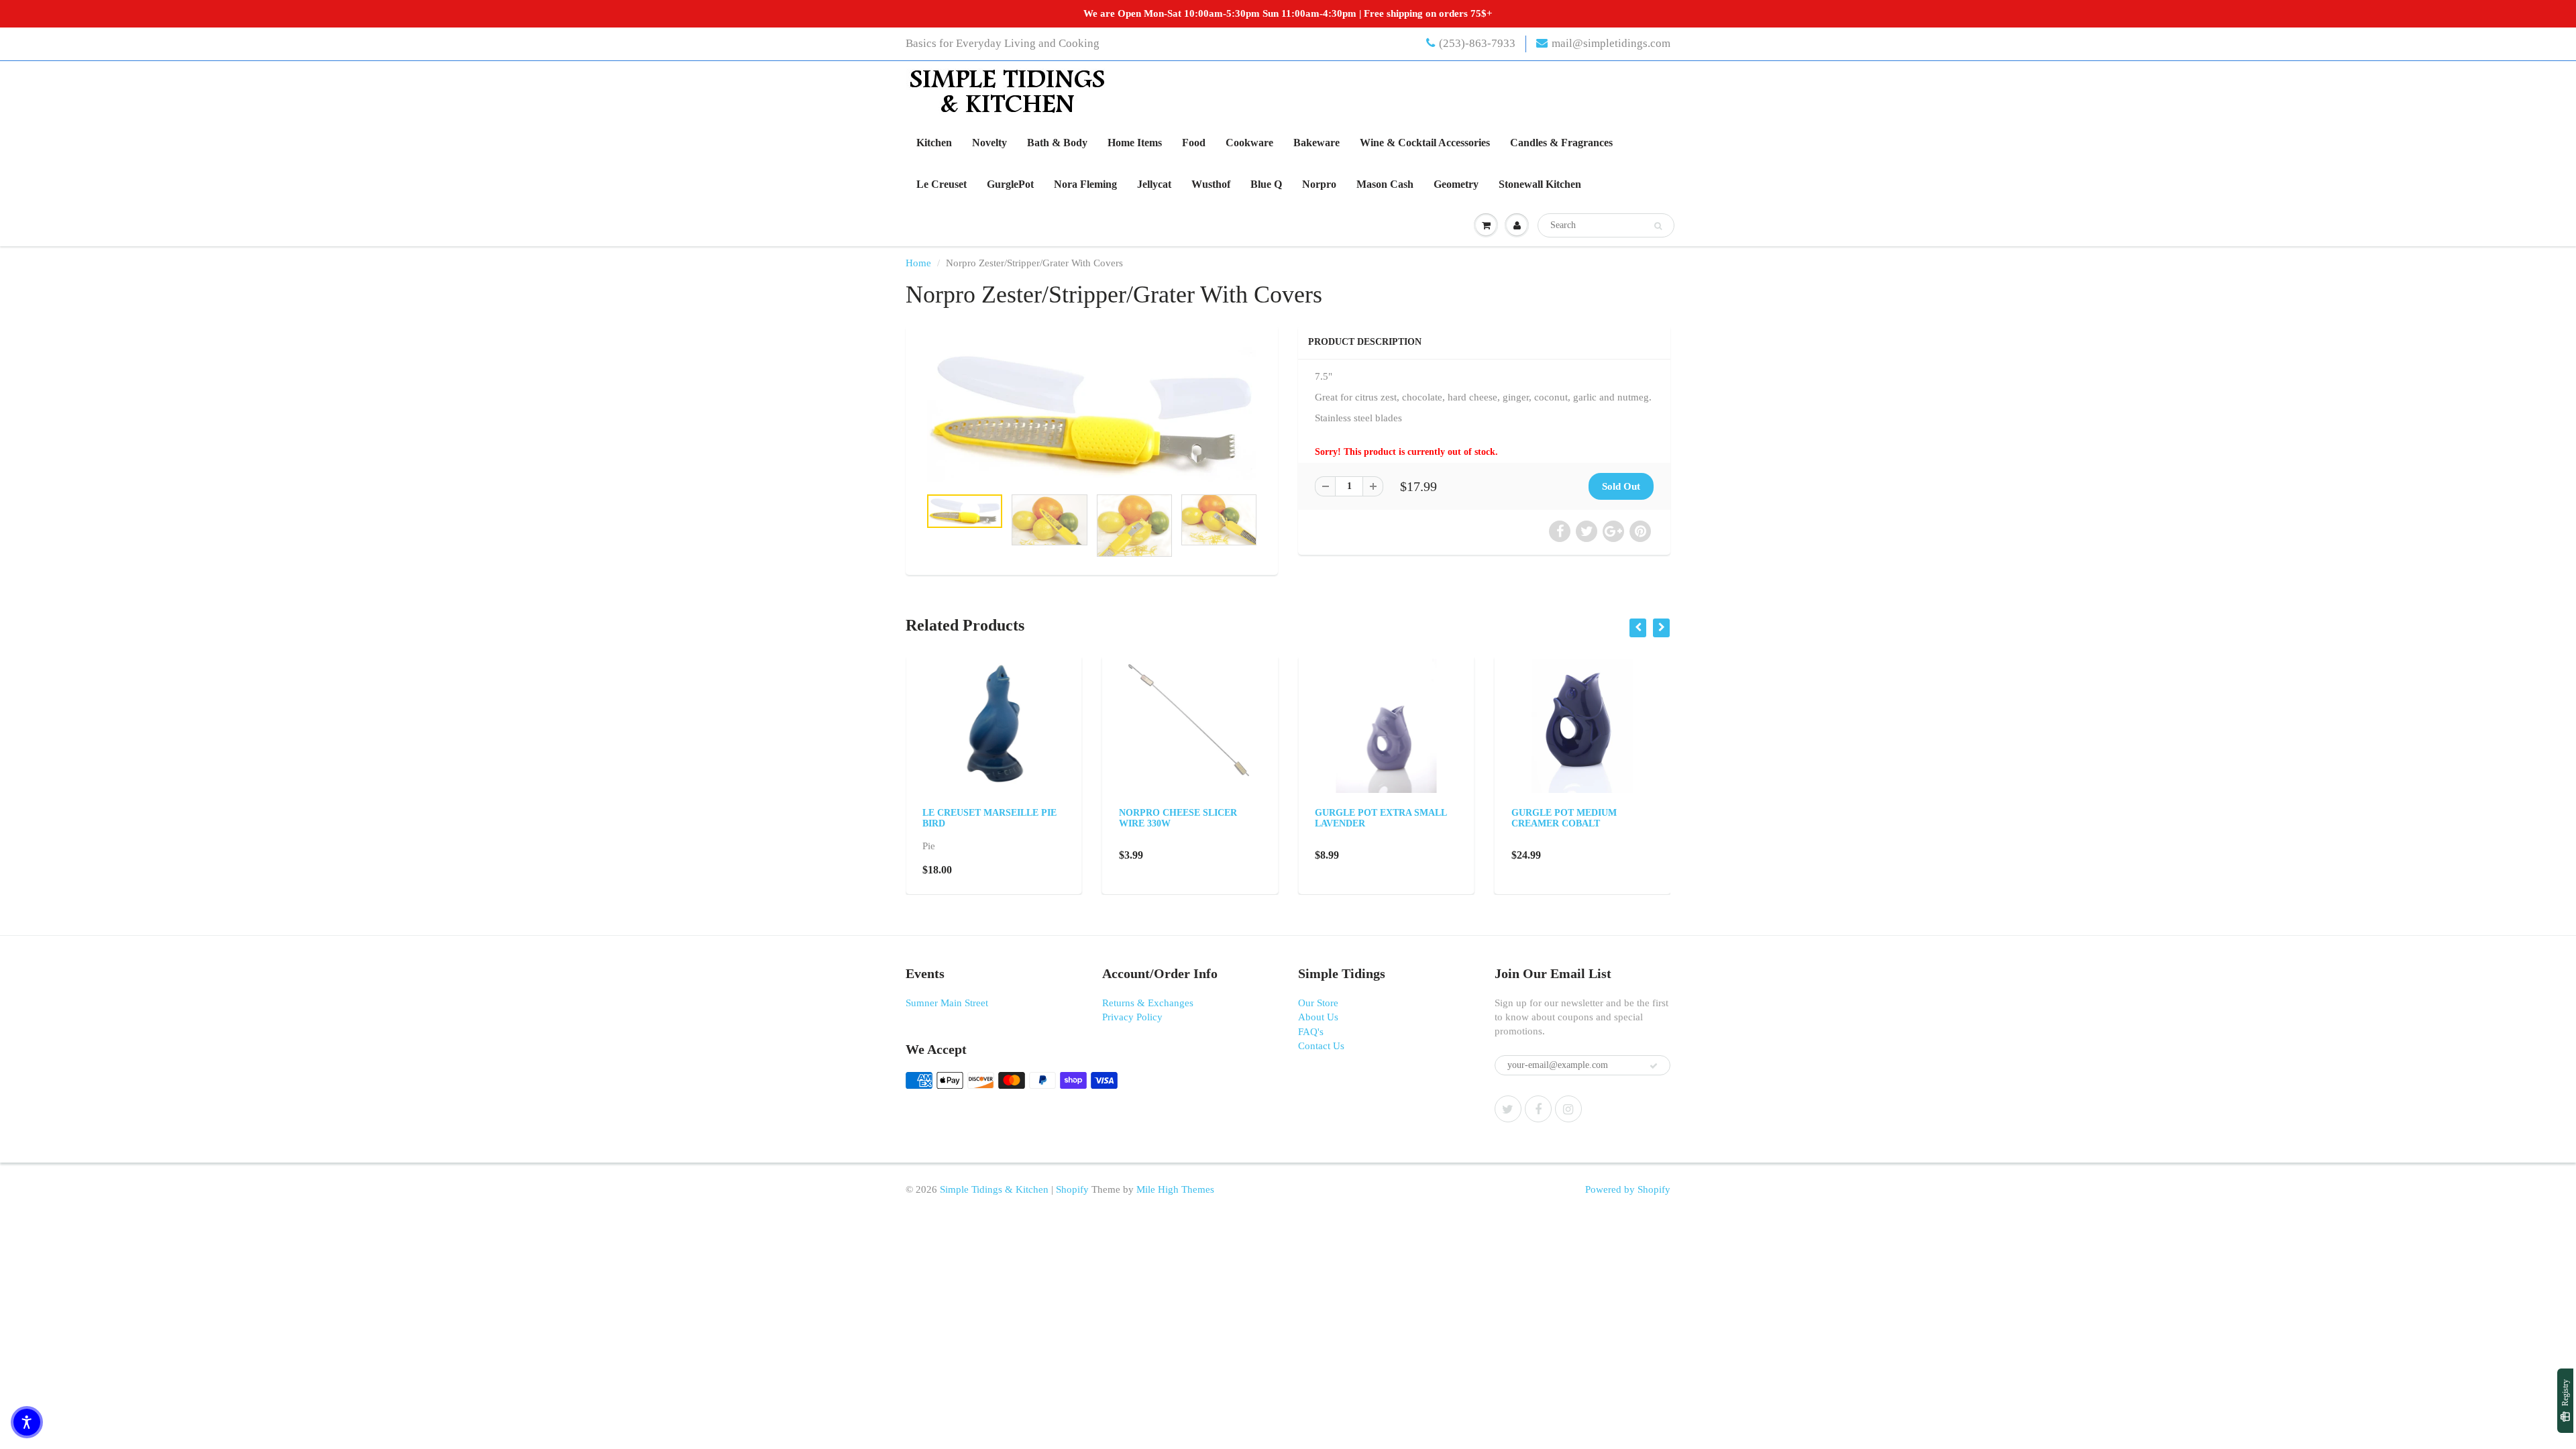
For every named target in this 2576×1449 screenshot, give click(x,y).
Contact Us (1321, 1046)
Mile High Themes (1175, 1189)
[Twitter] (1508, 1109)
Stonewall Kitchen (1540, 184)
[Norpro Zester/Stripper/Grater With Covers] (1092, 413)
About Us (1318, 1017)
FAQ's (1311, 1032)
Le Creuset (942, 184)
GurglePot (1010, 184)
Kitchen (934, 143)
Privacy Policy (1132, 1017)
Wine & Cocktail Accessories (1425, 143)
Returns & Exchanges (1148, 1003)
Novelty (989, 143)
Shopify (1072, 1189)
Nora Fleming (1085, 184)
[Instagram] (1568, 1109)
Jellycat (1154, 184)
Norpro (1319, 184)
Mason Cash (1385, 184)
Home (918, 263)
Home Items (1135, 143)
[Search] (1658, 226)
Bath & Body (1057, 143)
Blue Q (1266, 184)
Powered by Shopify (1628, 1189)
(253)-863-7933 (1477, 43)
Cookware (1249, 143)
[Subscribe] (1654, 1066)
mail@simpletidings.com (1611, 43)
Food (1194, 143)
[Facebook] (1538, 1109)
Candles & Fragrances (1561, 143)
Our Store (1318, 1003)
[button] (27, 1422)
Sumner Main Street (947, 1003)
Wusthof (1211, 184)
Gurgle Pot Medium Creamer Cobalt (1564, 818)
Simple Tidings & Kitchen (994, 1189)
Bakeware (1317, 143)
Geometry (1456, 184)
